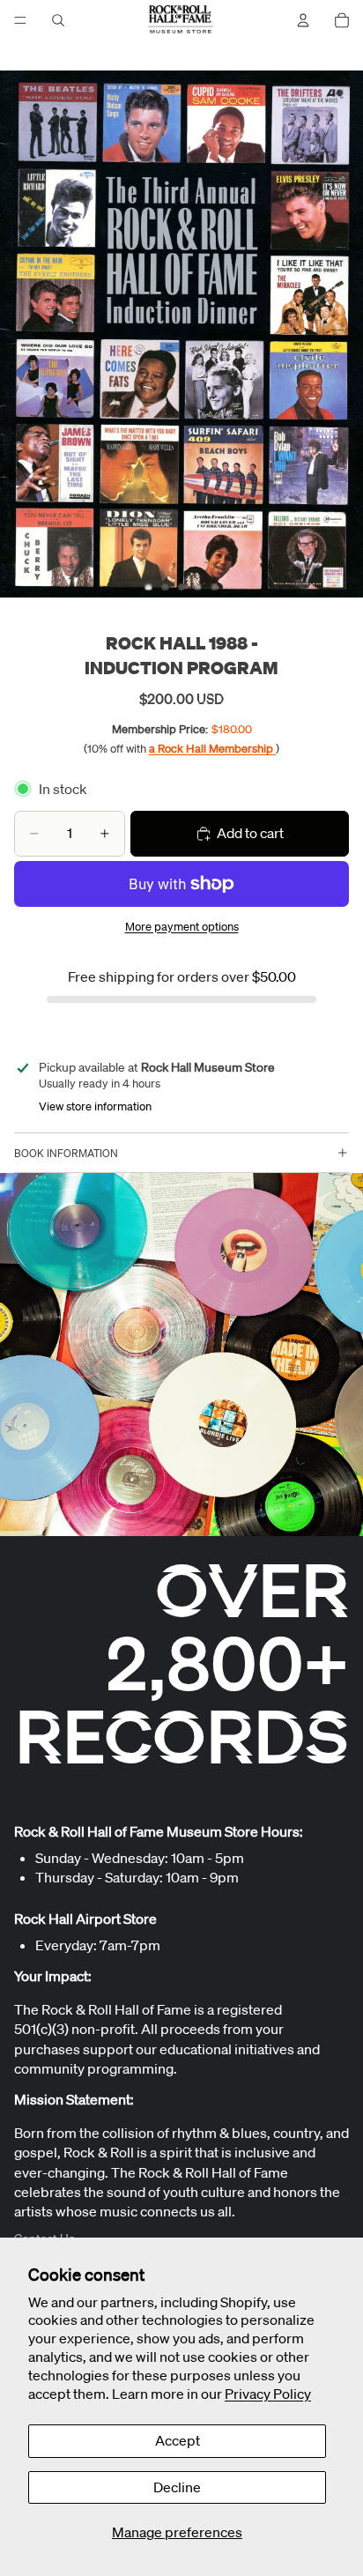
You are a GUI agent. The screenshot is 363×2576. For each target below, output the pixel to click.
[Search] (58, 20)
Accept (178, 2440)
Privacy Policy (268, 2394)
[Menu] (20, 20)
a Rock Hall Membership (212, 749)
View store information (95, 1106)
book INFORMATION (66, 1153)
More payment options (182, 927)
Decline (177, 2487)
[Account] (303, 20)
